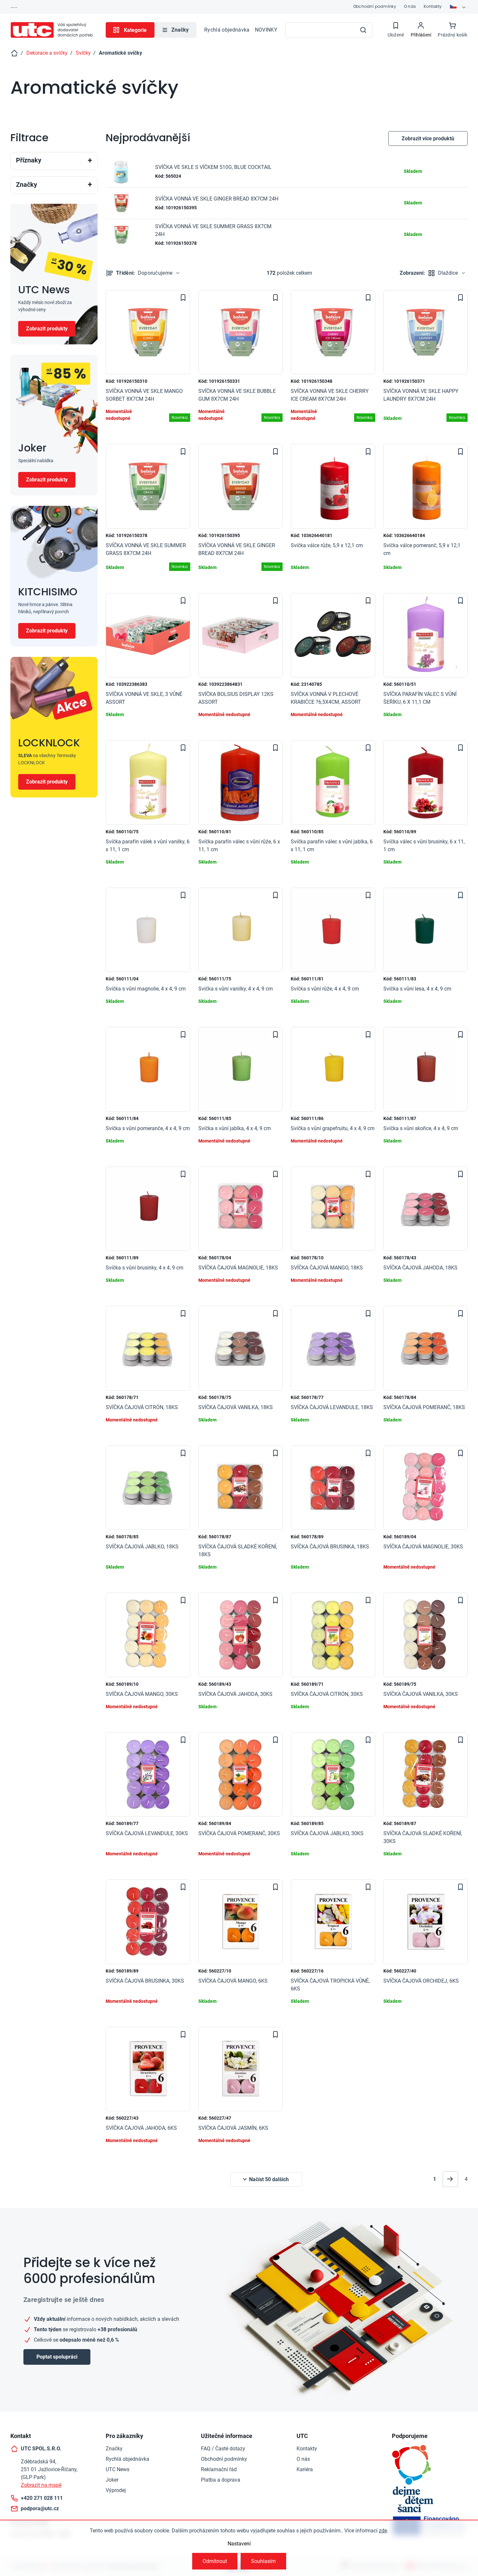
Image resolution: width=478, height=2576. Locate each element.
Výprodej (116, 2490)
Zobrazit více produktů (428, 138)
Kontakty (433, 6)
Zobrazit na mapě (41, 2485)
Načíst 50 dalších (269, 2179)
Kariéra (305, 2469)
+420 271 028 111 (42, 2498)
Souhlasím (263, 2561)
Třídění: (144, 273)
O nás (410, 6)
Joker (112, 2480)
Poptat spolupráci (57, 2357)
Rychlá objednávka (227, 30)
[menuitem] (175, 30)
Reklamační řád (219, 2469)
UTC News (118, 2469)
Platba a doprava (221, 2480)
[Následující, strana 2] (450, 2179)
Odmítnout (215, 2561)
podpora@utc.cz (40, 2508)
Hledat (363, 30)
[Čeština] (458, 7)
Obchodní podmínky (375, 6)
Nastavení (239, 2544)
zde (383, 2531)
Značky (114, 2449)
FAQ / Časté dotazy (223, 2449)
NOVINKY (266, 30)
